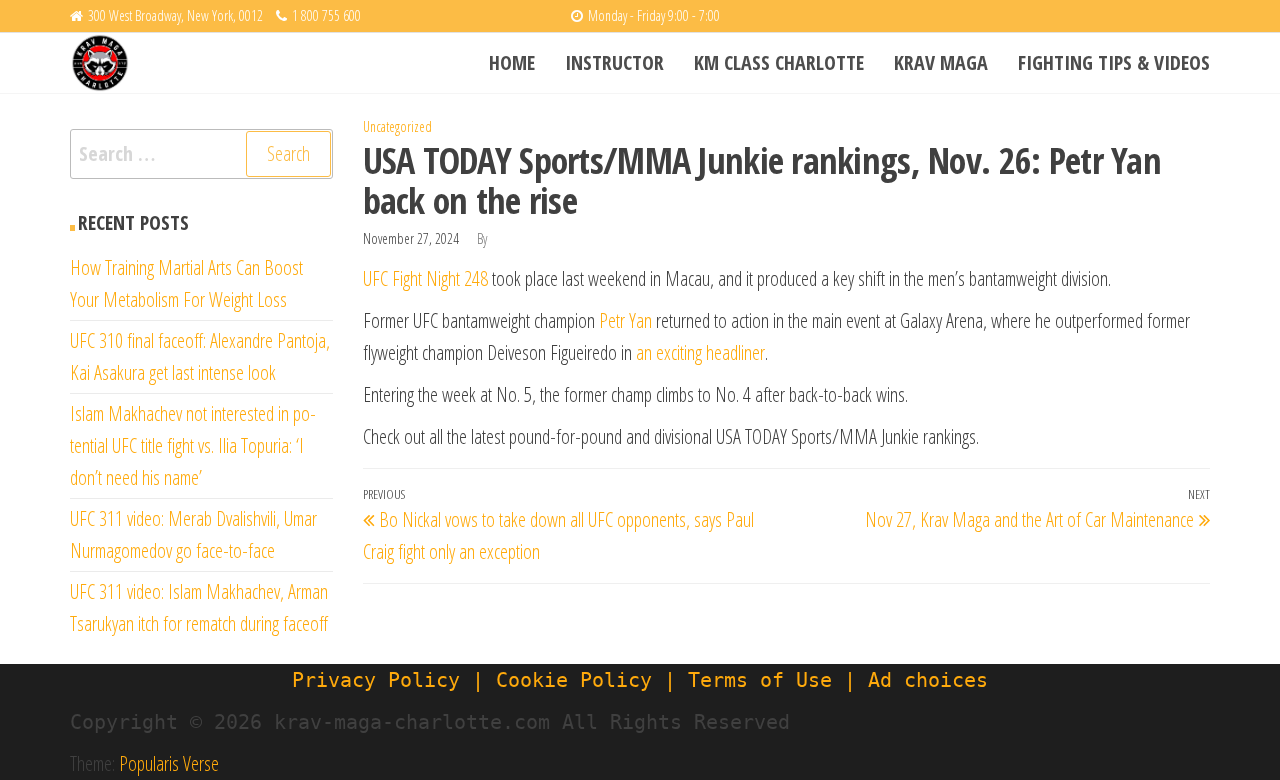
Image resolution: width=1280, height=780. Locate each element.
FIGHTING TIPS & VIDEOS (1114, 62)
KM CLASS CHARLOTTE (779, 62)
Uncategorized (397, 126)
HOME (512, 62)
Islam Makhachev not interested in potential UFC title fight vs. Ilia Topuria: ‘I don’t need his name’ (193, 445)
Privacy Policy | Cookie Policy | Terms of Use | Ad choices (640, 680)
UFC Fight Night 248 (425, 278)
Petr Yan (625, 320)
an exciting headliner (700, 352)
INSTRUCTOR (614, 62)
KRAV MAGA (941, 62)
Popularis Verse (169, 763)
